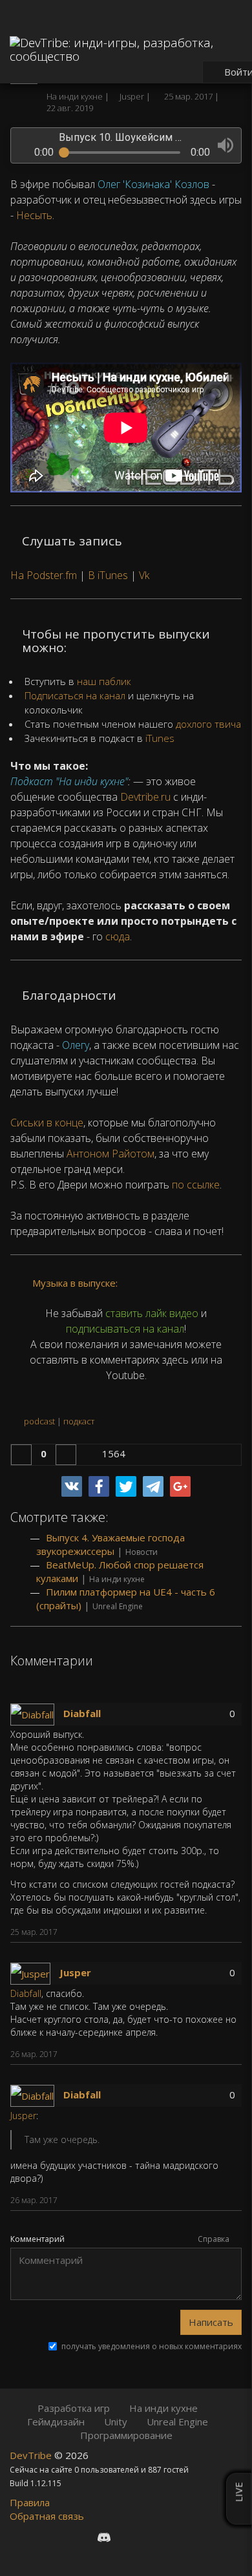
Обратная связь (47, 2516)
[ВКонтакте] (72, 1486)
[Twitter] (126, 1486)
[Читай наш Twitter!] (128, 2537)
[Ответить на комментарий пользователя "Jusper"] (206, 2056)
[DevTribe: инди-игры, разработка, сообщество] (126, 46)
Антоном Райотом (110, 1154)
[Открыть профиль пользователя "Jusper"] (35, 1972)
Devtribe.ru (145, 797)
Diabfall (82, 1713)
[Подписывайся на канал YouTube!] (150, 2537)
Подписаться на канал (75, 695)
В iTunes (108, 575)
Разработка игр (74, 2408)
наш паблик (104, 681)
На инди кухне (76, 96)
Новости (142, 1552)
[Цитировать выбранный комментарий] (224, 1934)
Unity (116, 2422)
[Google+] (180, 1486)
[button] (226, 145)
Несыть (34, 215)
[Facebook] (99, 1486)
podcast (39, 1421)
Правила (30, 2502)
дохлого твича (208, 724)
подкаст (79, 1421)
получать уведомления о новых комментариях (152, 2347)
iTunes (160, 738)
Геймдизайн (56, 2422)
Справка (215, 2239)
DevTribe (32, 2455)
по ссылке (196, 1185)
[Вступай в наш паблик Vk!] (80, 2537)
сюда (118, 936)
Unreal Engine (118, 1606)
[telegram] (153, 1486)
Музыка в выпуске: (74, 1283)
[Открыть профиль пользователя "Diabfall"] (37, 1713)
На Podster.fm (44, 575)
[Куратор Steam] (172, 2537)
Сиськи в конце (47, 1123)
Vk (144, 575)
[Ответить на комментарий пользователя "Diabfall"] (206, 1934)
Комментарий (37, 2239)
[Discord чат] (104, 2537)
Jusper (75, 1972)
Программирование (126, 2435)
